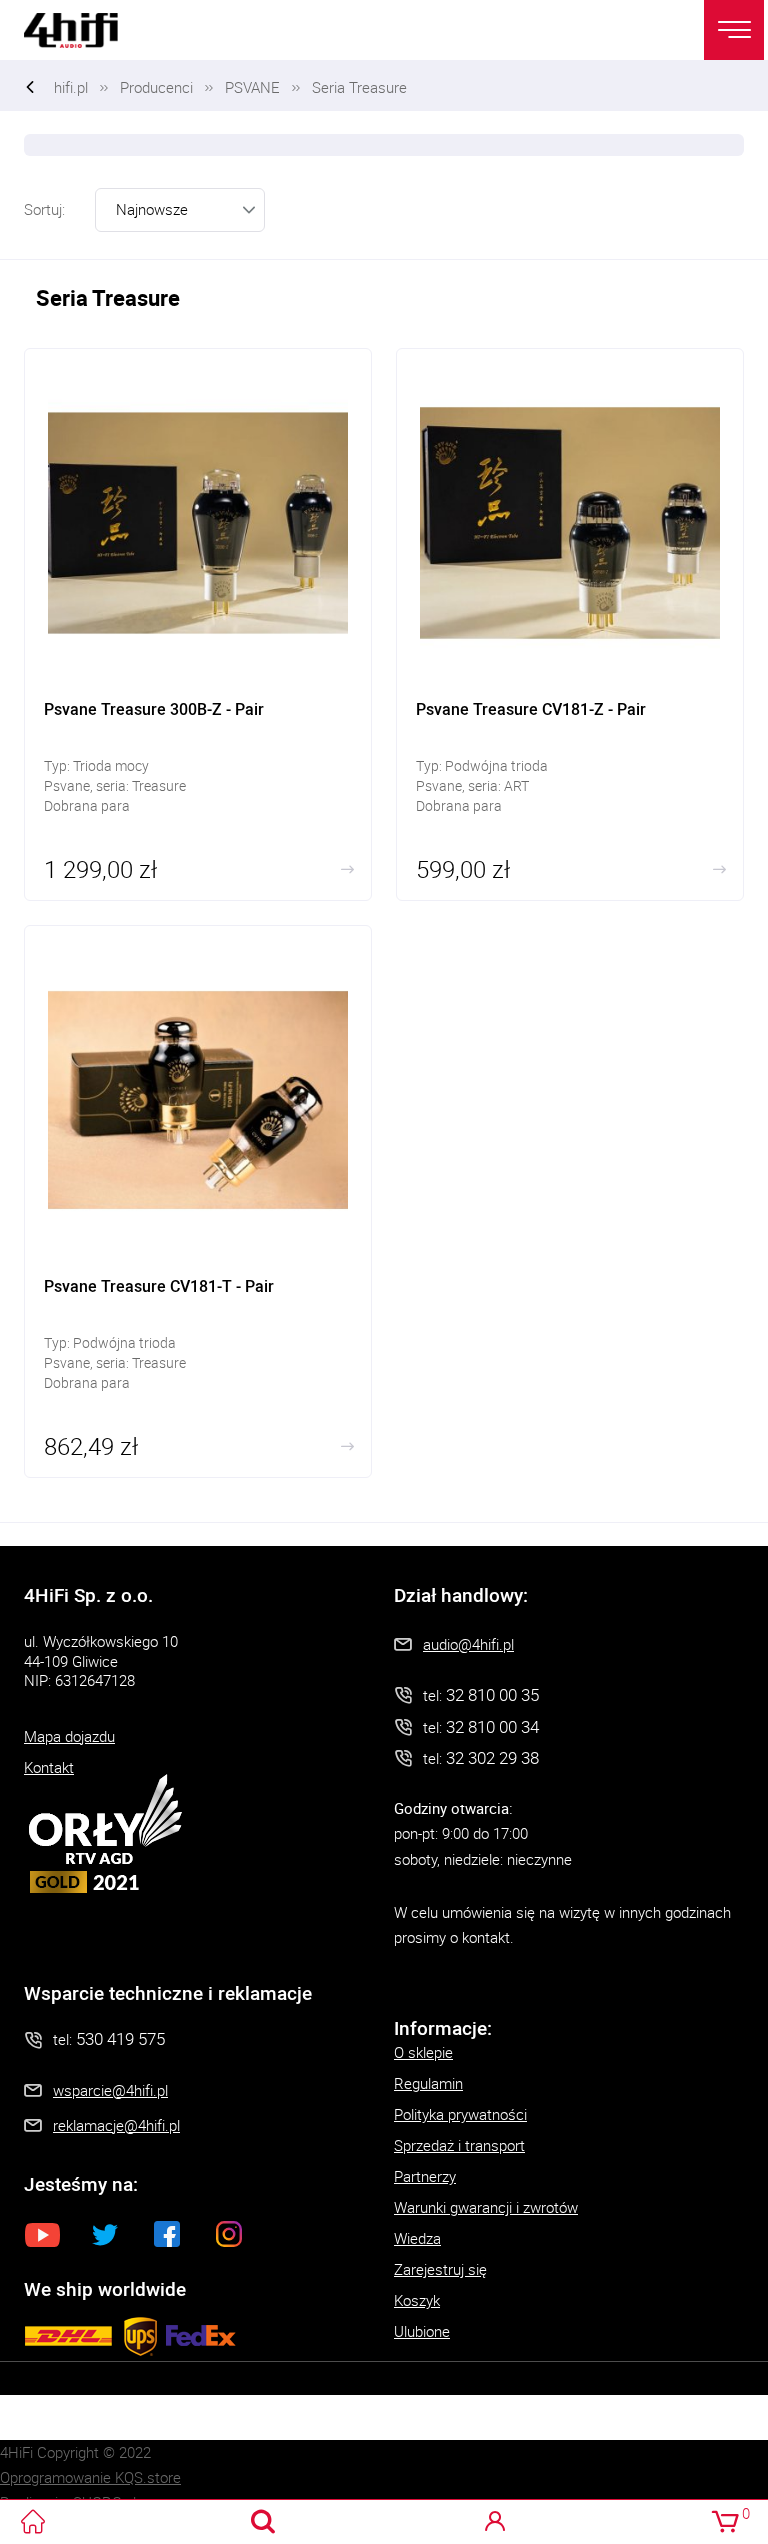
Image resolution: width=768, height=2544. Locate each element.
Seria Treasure (359, 87)
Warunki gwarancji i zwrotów (486, 2207)
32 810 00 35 (492, 1694)
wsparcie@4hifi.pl (110, 2090)
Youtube (43, 2234)
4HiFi (84, 30)
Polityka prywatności (460, 2114)
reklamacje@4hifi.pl (116, 2125)
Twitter (105, 2234)
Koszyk (417, 2300)
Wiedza (417, 2238)
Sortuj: (44, 209)
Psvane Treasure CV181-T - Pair (198, 1201)
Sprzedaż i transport (459, 2145)
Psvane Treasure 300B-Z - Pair (198, 624)
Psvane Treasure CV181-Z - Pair (570, 624)
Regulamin (428, 2083)
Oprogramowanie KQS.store (90, 2477)
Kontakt (49, 1767)
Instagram (229, 2234)
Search (263, 2521)
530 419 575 (120, 2038)
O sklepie (423, 2052)
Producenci (156, 87)
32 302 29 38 (492, 1757)
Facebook (167, 2234)
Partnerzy (425, 2176)
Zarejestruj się (440, 2269)
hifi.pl (71, 87)
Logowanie (494, 2521)
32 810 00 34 (492, 1726)
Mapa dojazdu (69, 1736)
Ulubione (422, 2331)
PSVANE (252, 87)
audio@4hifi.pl (468, 1644)
